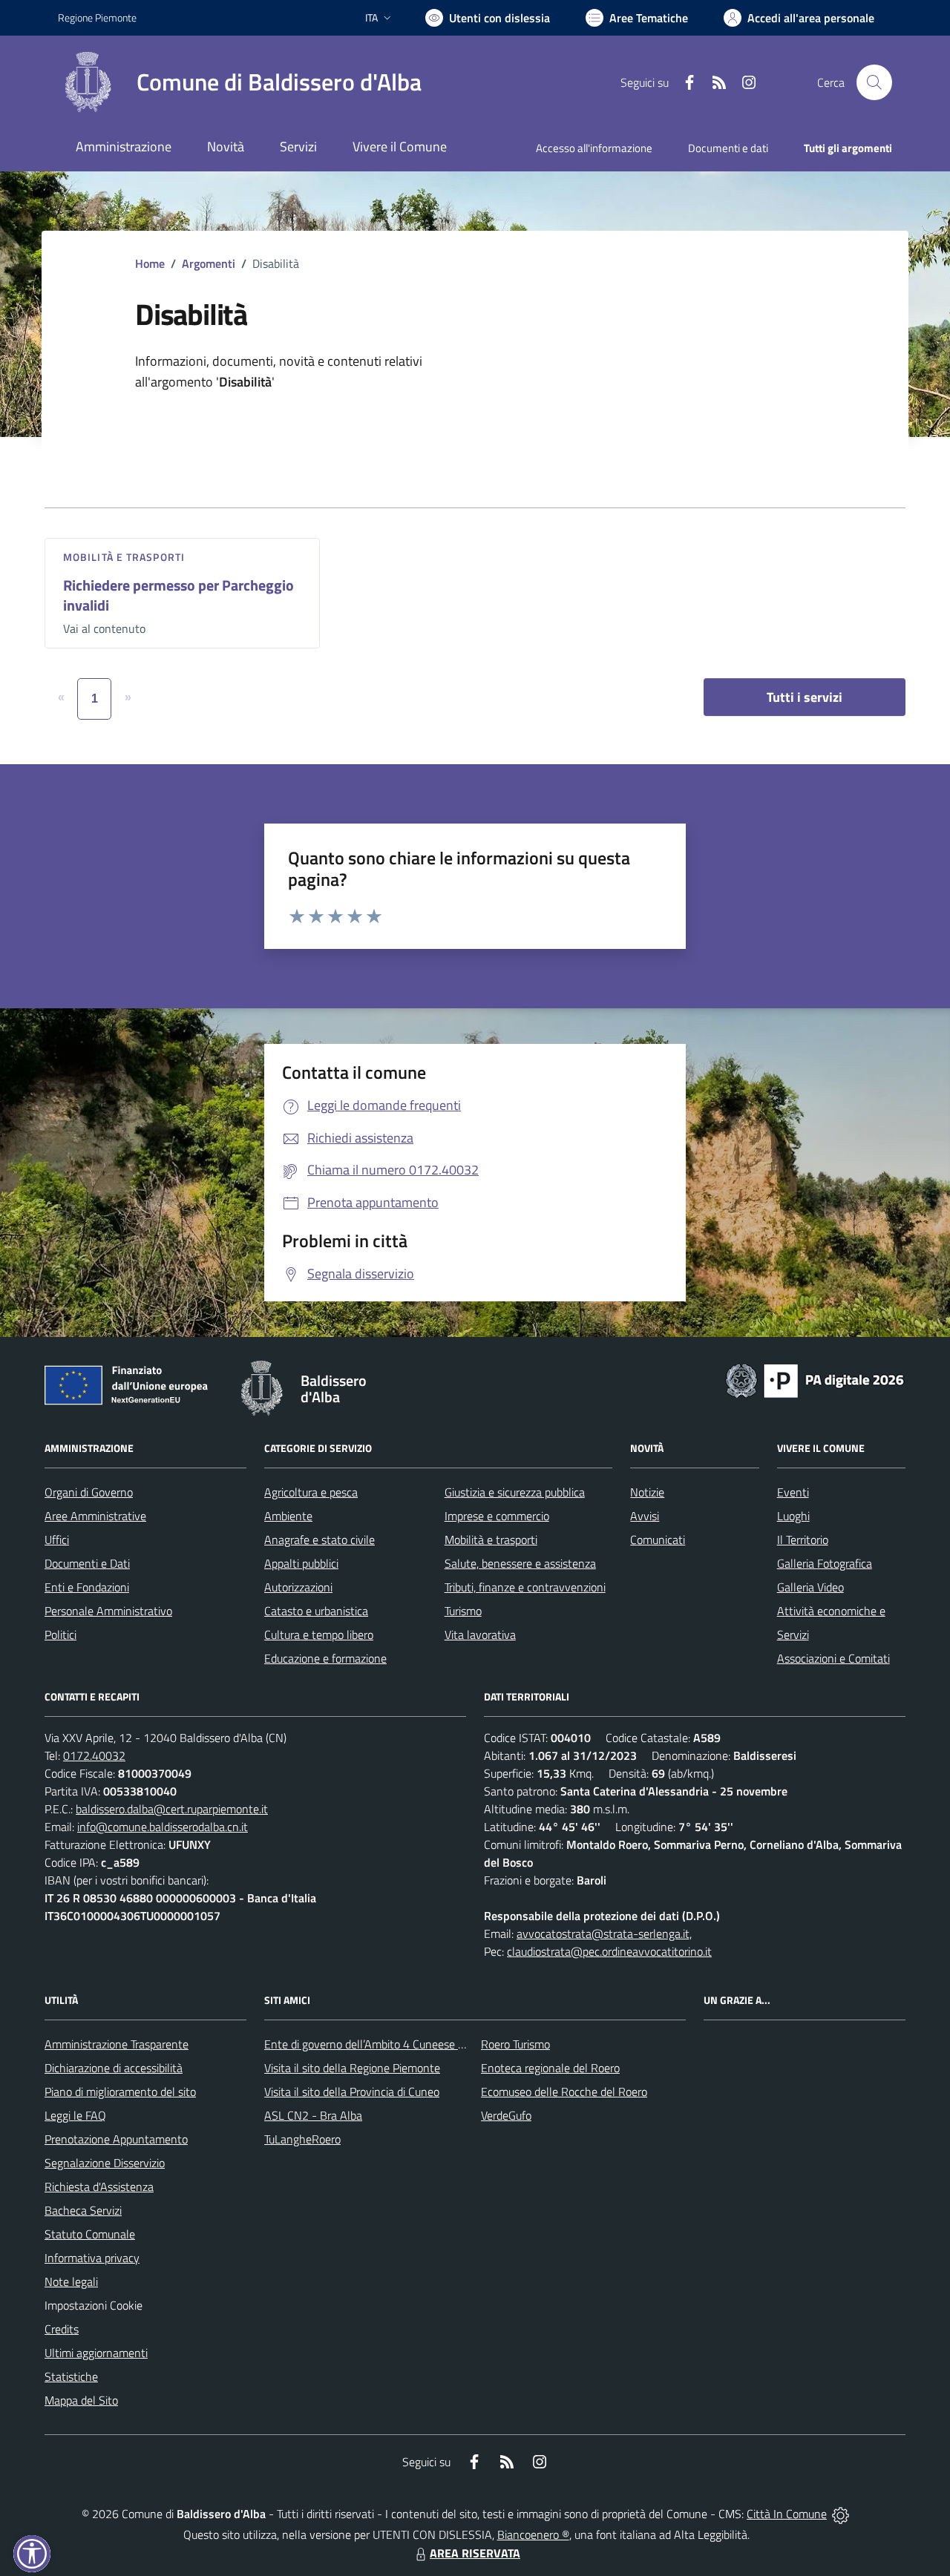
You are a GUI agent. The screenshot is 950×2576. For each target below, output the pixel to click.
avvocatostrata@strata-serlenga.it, (604, 1933)
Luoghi (793, 1516)
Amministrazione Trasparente (117, 2044)
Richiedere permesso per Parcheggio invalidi (178, 595)
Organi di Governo (89, 1492)
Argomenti (209, 263)
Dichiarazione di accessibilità (114, 2068)
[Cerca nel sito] (874, 82)
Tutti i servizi (805, 697)
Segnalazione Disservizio (105, 2163)
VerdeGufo (506, 2115)
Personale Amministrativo (108, 1611)
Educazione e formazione (325, 1658)
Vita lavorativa (480, 1634)
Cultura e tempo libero (319, 1634)
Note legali (71, 2281)
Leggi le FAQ (75, 2115)
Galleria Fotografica (825, 1563)
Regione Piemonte (97, 17)
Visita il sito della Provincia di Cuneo (352, 2092)
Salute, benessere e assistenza (520, 1563)
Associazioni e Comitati (833, 1658)
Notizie (647, 1492)
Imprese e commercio (497, 1516)
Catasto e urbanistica (316, 1611)
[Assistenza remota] (841, 2514)
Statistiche (71, 2376)
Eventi (793, 1492)
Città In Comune (787, 2514)
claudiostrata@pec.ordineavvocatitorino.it (609, 1951)
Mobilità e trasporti (124, 557)
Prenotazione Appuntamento (116, 2139)
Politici (60, 1634)
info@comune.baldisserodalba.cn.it (163, 1827)
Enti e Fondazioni (87, 1587)
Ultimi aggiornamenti (96, 2353)
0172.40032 (94, 1755)
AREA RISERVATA (475, 2553)
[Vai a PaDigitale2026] (815, 1379)
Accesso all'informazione (594, 148)
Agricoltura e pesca (311, 1492)
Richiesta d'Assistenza (99, 2186)
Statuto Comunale (90, 2234)
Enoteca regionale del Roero (550, 2068)
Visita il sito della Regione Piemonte (352, 2068)
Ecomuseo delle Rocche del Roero (564, 2092)
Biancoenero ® (533, 2534)
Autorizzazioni (298, 1587)
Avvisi (645, 1516)
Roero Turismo (515, 2044)
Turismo (463, 1611)
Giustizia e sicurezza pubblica (515, 1492)
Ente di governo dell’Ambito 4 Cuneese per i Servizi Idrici (402, 2044)
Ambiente (288, 1516)
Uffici (57, 1540)
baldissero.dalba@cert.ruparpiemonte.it (172, 1809)
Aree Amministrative (95, 1516)
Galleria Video (810, 1587)
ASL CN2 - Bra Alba (313, 2115)
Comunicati (658, 1540)
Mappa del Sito (81, 2400)
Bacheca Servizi (83, 2210)
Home (150, 263)
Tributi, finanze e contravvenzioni (525, 1587)
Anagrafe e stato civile (320, 1540)
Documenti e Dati (87, 1563)
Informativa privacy (92, 2258)
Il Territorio (803, 1540)
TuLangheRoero (302, 2139)
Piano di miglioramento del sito (120, 2092)
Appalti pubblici (301, 1563)
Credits (62, 2329)
